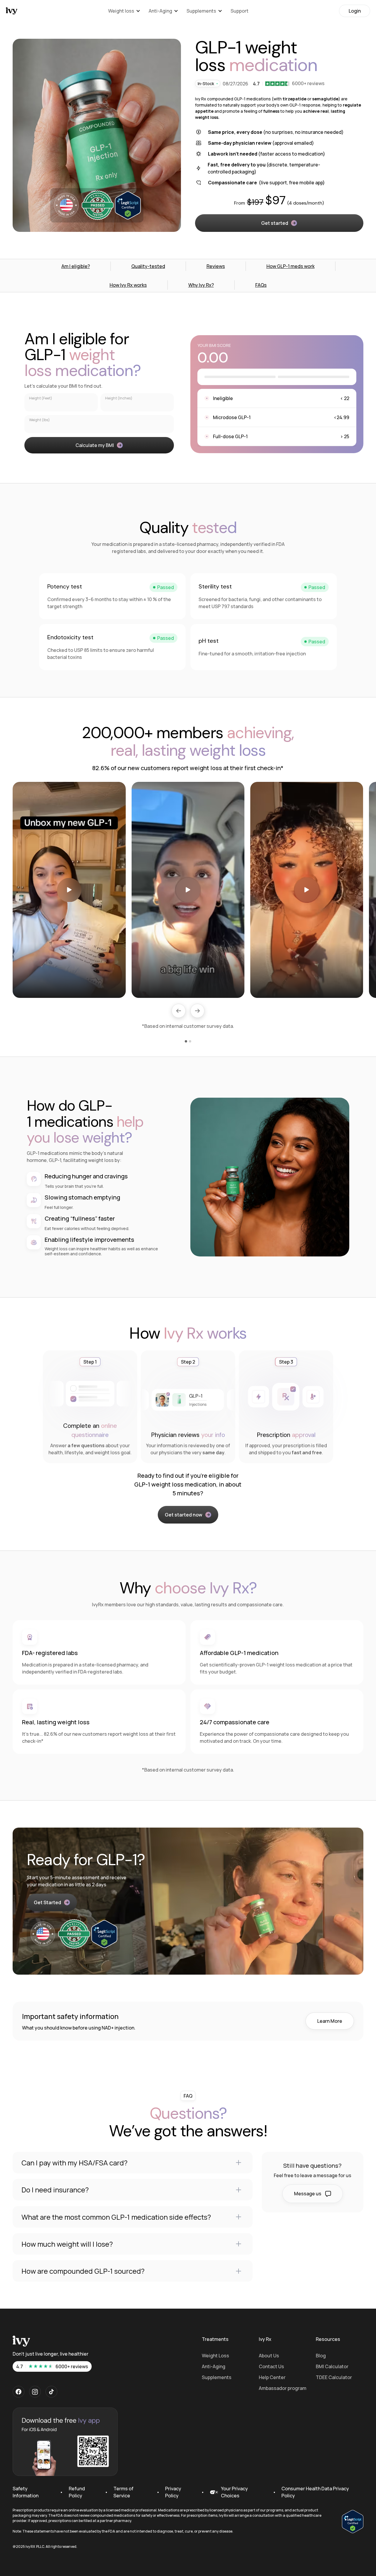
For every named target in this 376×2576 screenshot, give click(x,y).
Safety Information (26, 2492)
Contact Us (271, 2366)
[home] (12, 11)
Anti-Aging (214, 2366)
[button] (124, 11)
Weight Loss (215, 2356)
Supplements (217, 2377)
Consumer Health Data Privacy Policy (315, 2492)
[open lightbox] (69, 890)
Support (240, 11)
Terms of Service (123, 2492)
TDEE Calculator (334, 2377)
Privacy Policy (173, 2492)
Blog (321, 2356)
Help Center (272, 2377)
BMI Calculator (332, 2366)
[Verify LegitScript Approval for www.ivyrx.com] (353, 2521)
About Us (269, 2356)
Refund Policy (77, 2492)
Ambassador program (283, 2388)
